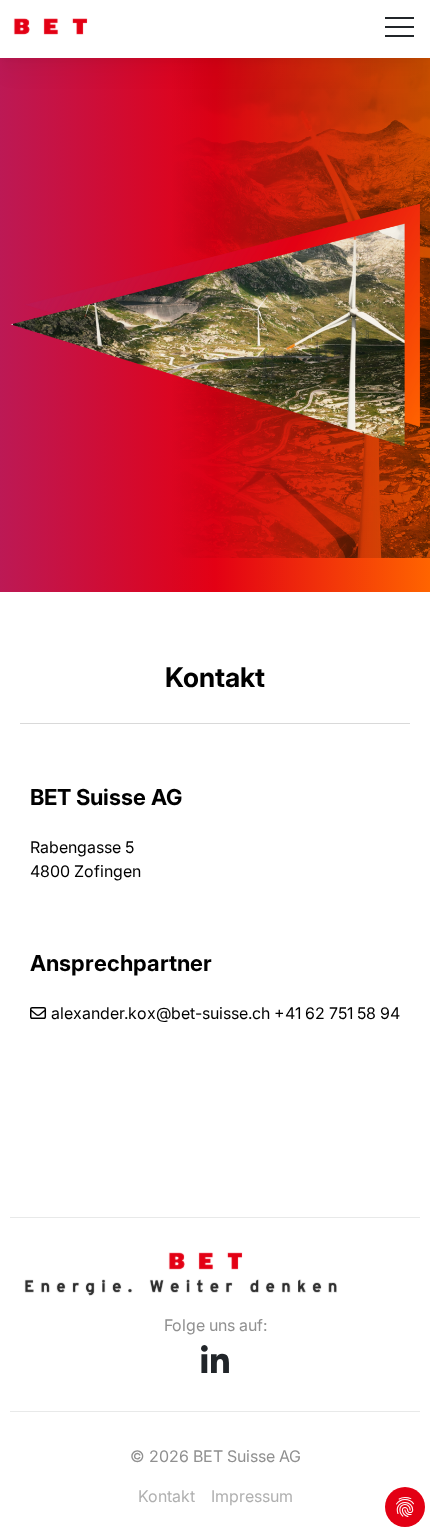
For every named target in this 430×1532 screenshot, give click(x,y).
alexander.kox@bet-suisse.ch (160, 1013)
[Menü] (399, 29)
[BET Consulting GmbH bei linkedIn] (215, 1367)
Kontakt (166, 1496)
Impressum (252, 1496)
